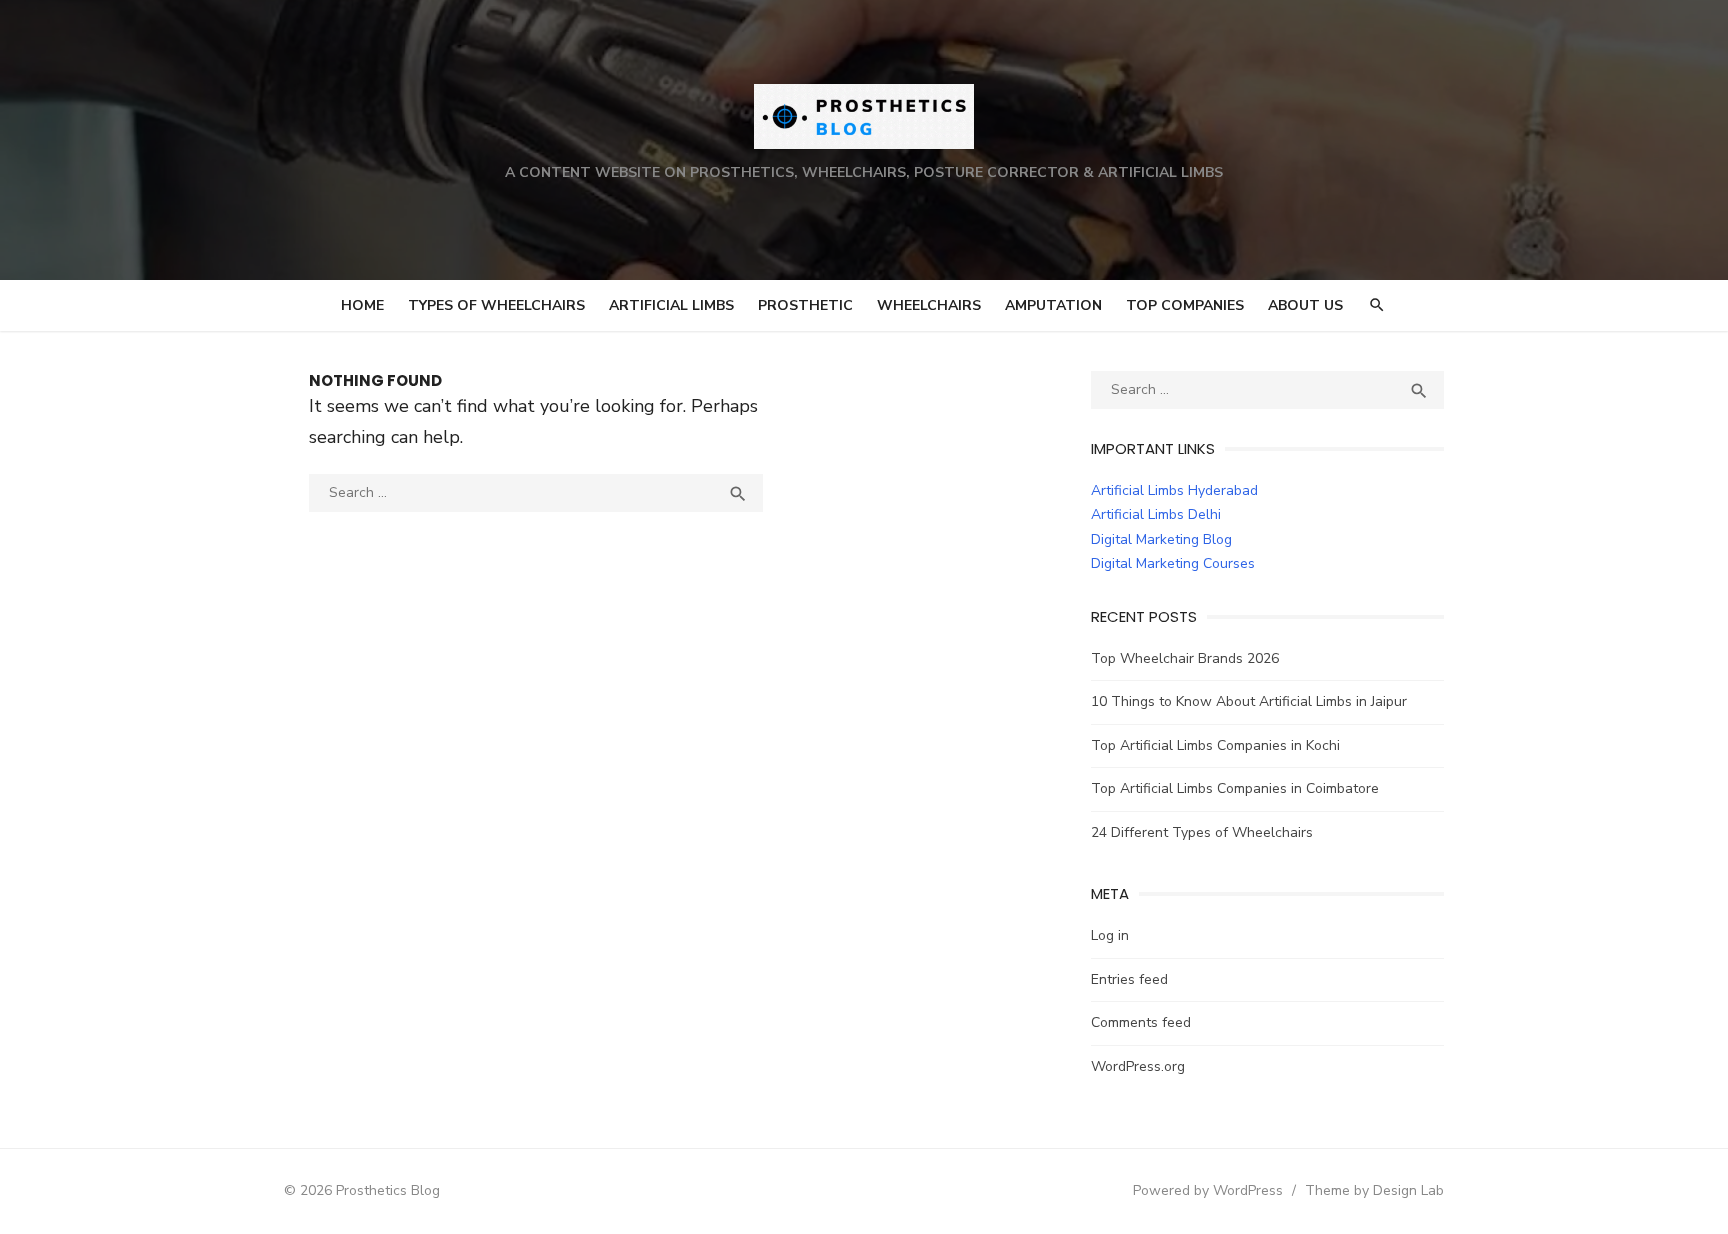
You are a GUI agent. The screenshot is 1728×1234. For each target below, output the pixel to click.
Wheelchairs (929, 305)
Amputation (1053, 305)
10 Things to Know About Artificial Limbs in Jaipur (1249, 701)
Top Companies (1185, 305)
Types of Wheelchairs (496, 305)
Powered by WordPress (1208, 1190)
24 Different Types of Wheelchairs (1202, 832)
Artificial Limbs (671, 305)
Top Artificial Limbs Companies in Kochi (1215, 745)
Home (362, 305)
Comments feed (1141, 1022)
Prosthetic (805, 305)
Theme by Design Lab (1374, 1190)
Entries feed (1129, 979)
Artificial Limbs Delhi (1156, 514)
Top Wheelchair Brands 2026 (1185, 658)
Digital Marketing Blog (1161, 539)
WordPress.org (1138, 1066)
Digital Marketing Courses (1173, 563)
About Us (1305, 305)
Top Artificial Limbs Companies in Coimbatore (1235, 788)
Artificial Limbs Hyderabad (1174, 490)
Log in (1110, 935)
